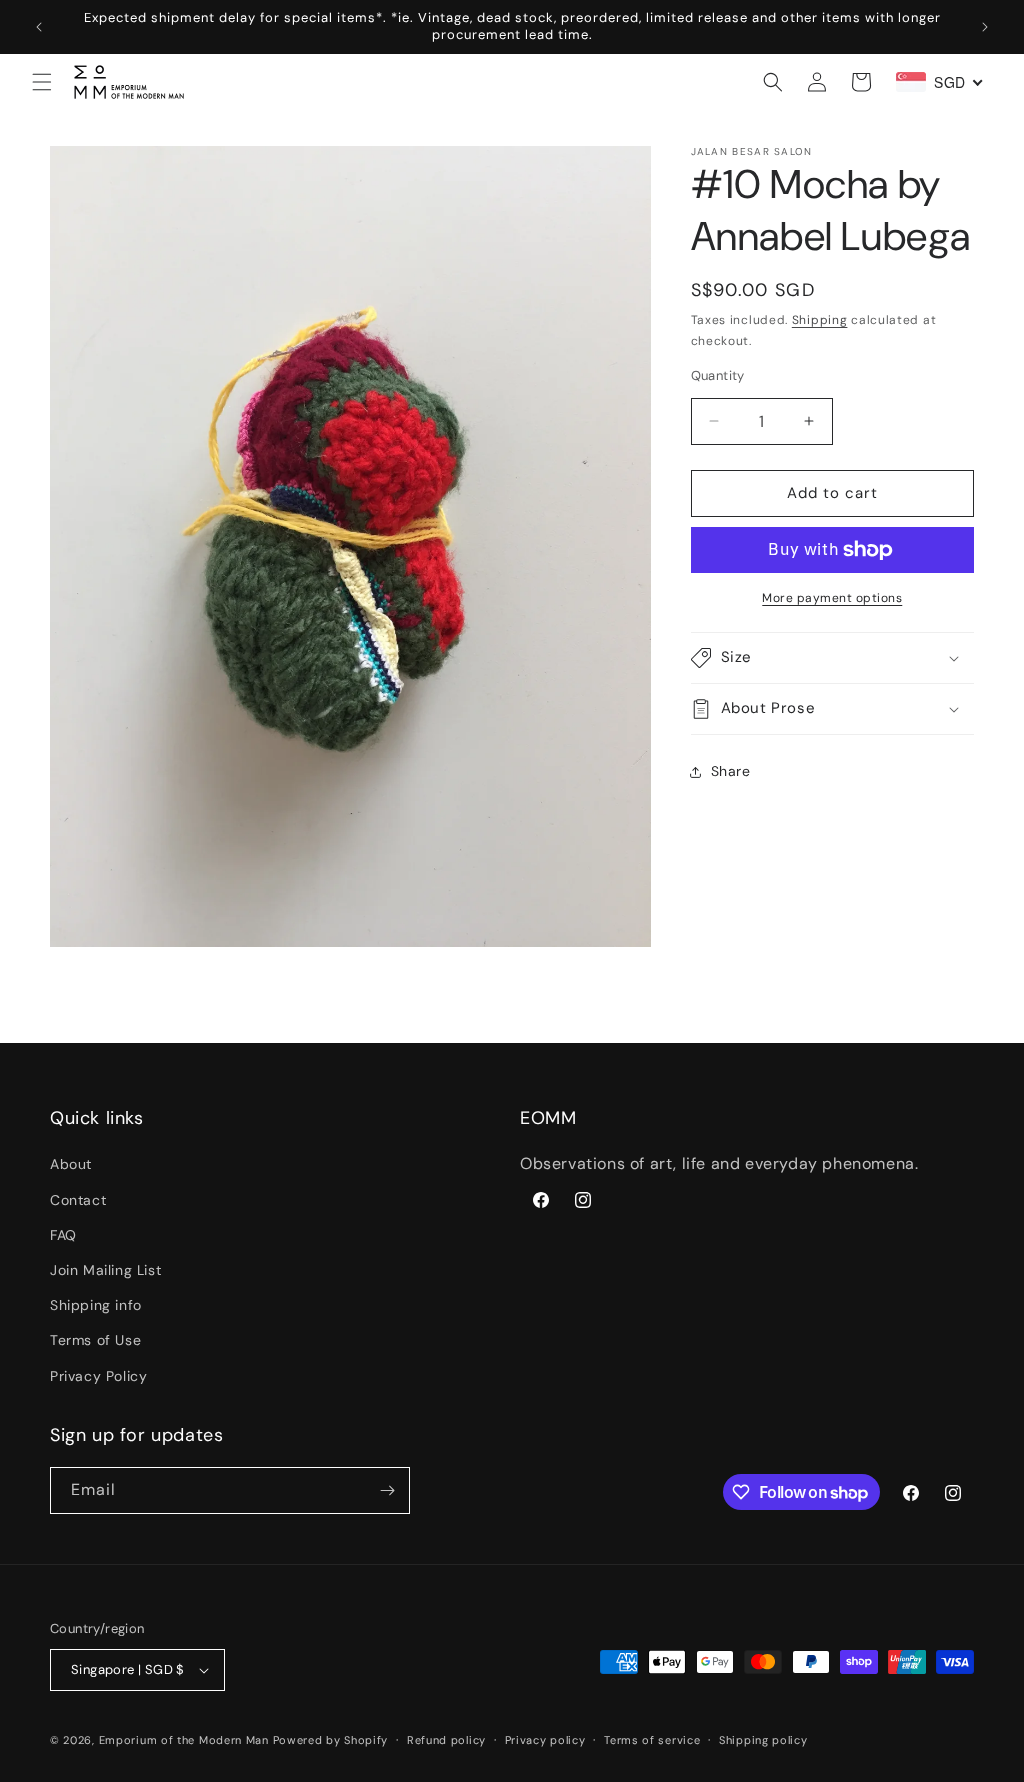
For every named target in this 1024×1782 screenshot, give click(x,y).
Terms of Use (95, 1340)
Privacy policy (545, 1740)
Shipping (820, 320)
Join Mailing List (105, 1270)
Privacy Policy (98, 1376)
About (71, 1164)
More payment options (832, 598)
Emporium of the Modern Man (184, 1740)
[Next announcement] (985, 27)
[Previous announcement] (39, 27)
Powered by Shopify (331, 1740)
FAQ (63, 1235)
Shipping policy (763, 1740)
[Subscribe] (387, 1490)
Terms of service (652, 1740)
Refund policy (446, 1740)
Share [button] (731, 771)
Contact (78, 1200)
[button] (42, 82)
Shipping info (96, 1305)
